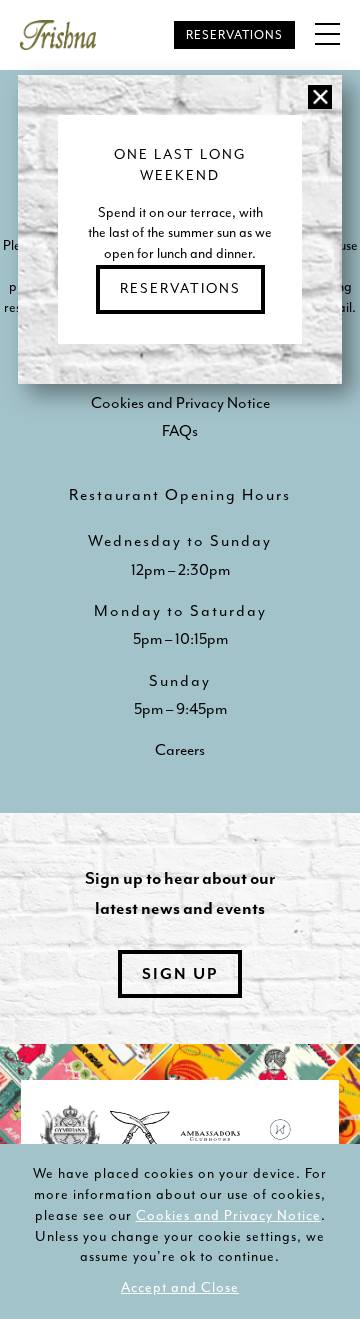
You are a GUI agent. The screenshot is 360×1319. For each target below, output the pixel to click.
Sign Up (180, 974)
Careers (180, 750)
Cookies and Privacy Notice (228, 1215)
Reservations (234, 35)
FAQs (180, 431)
